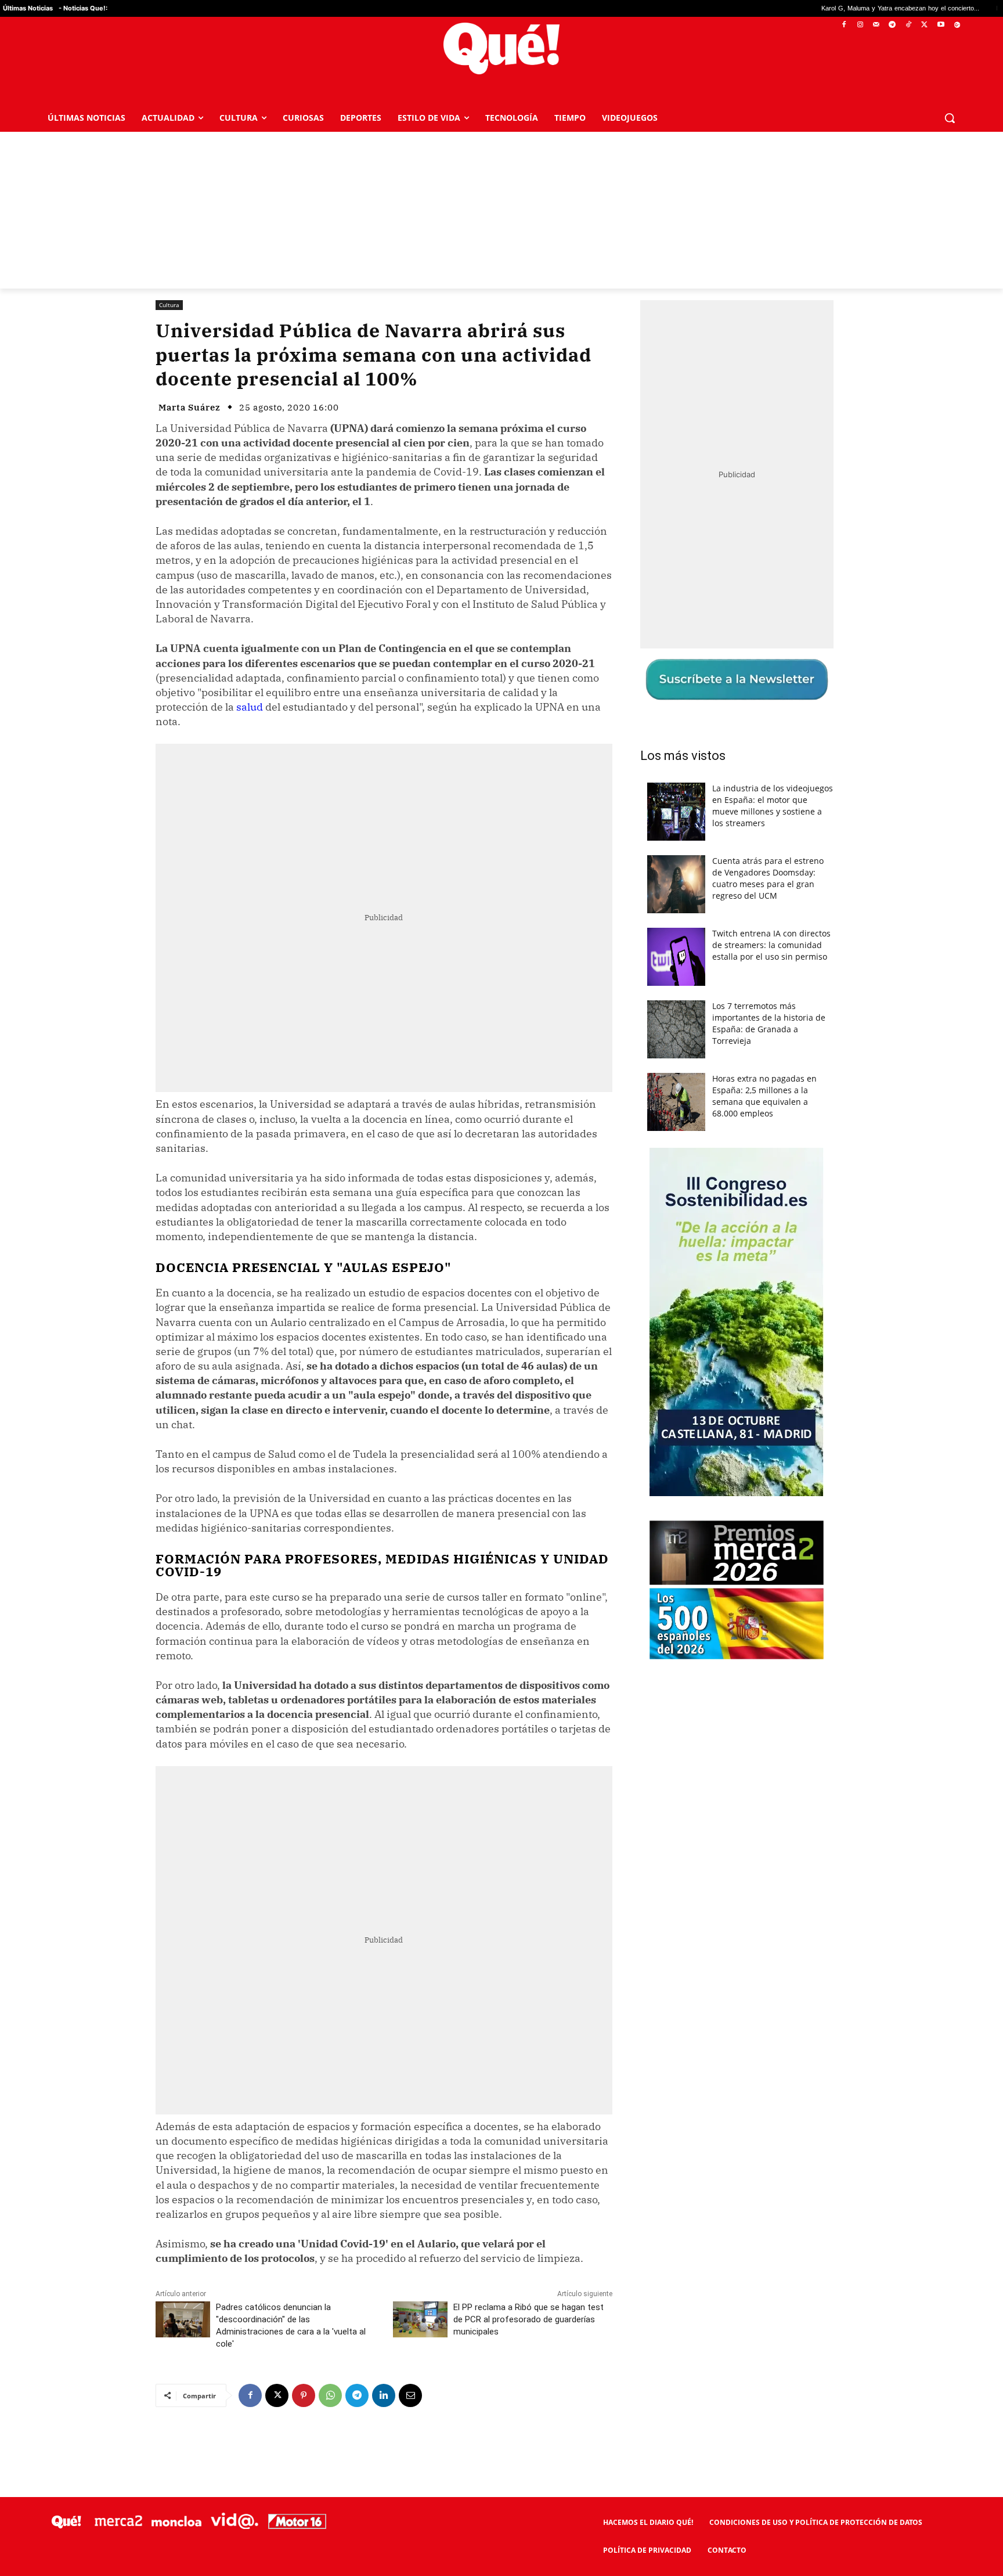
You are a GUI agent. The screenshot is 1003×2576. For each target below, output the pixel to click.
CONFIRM (421, 1456)
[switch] (645, 1285)
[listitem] (501, 1260)
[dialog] (501, 1288)
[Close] (702, 1102)
